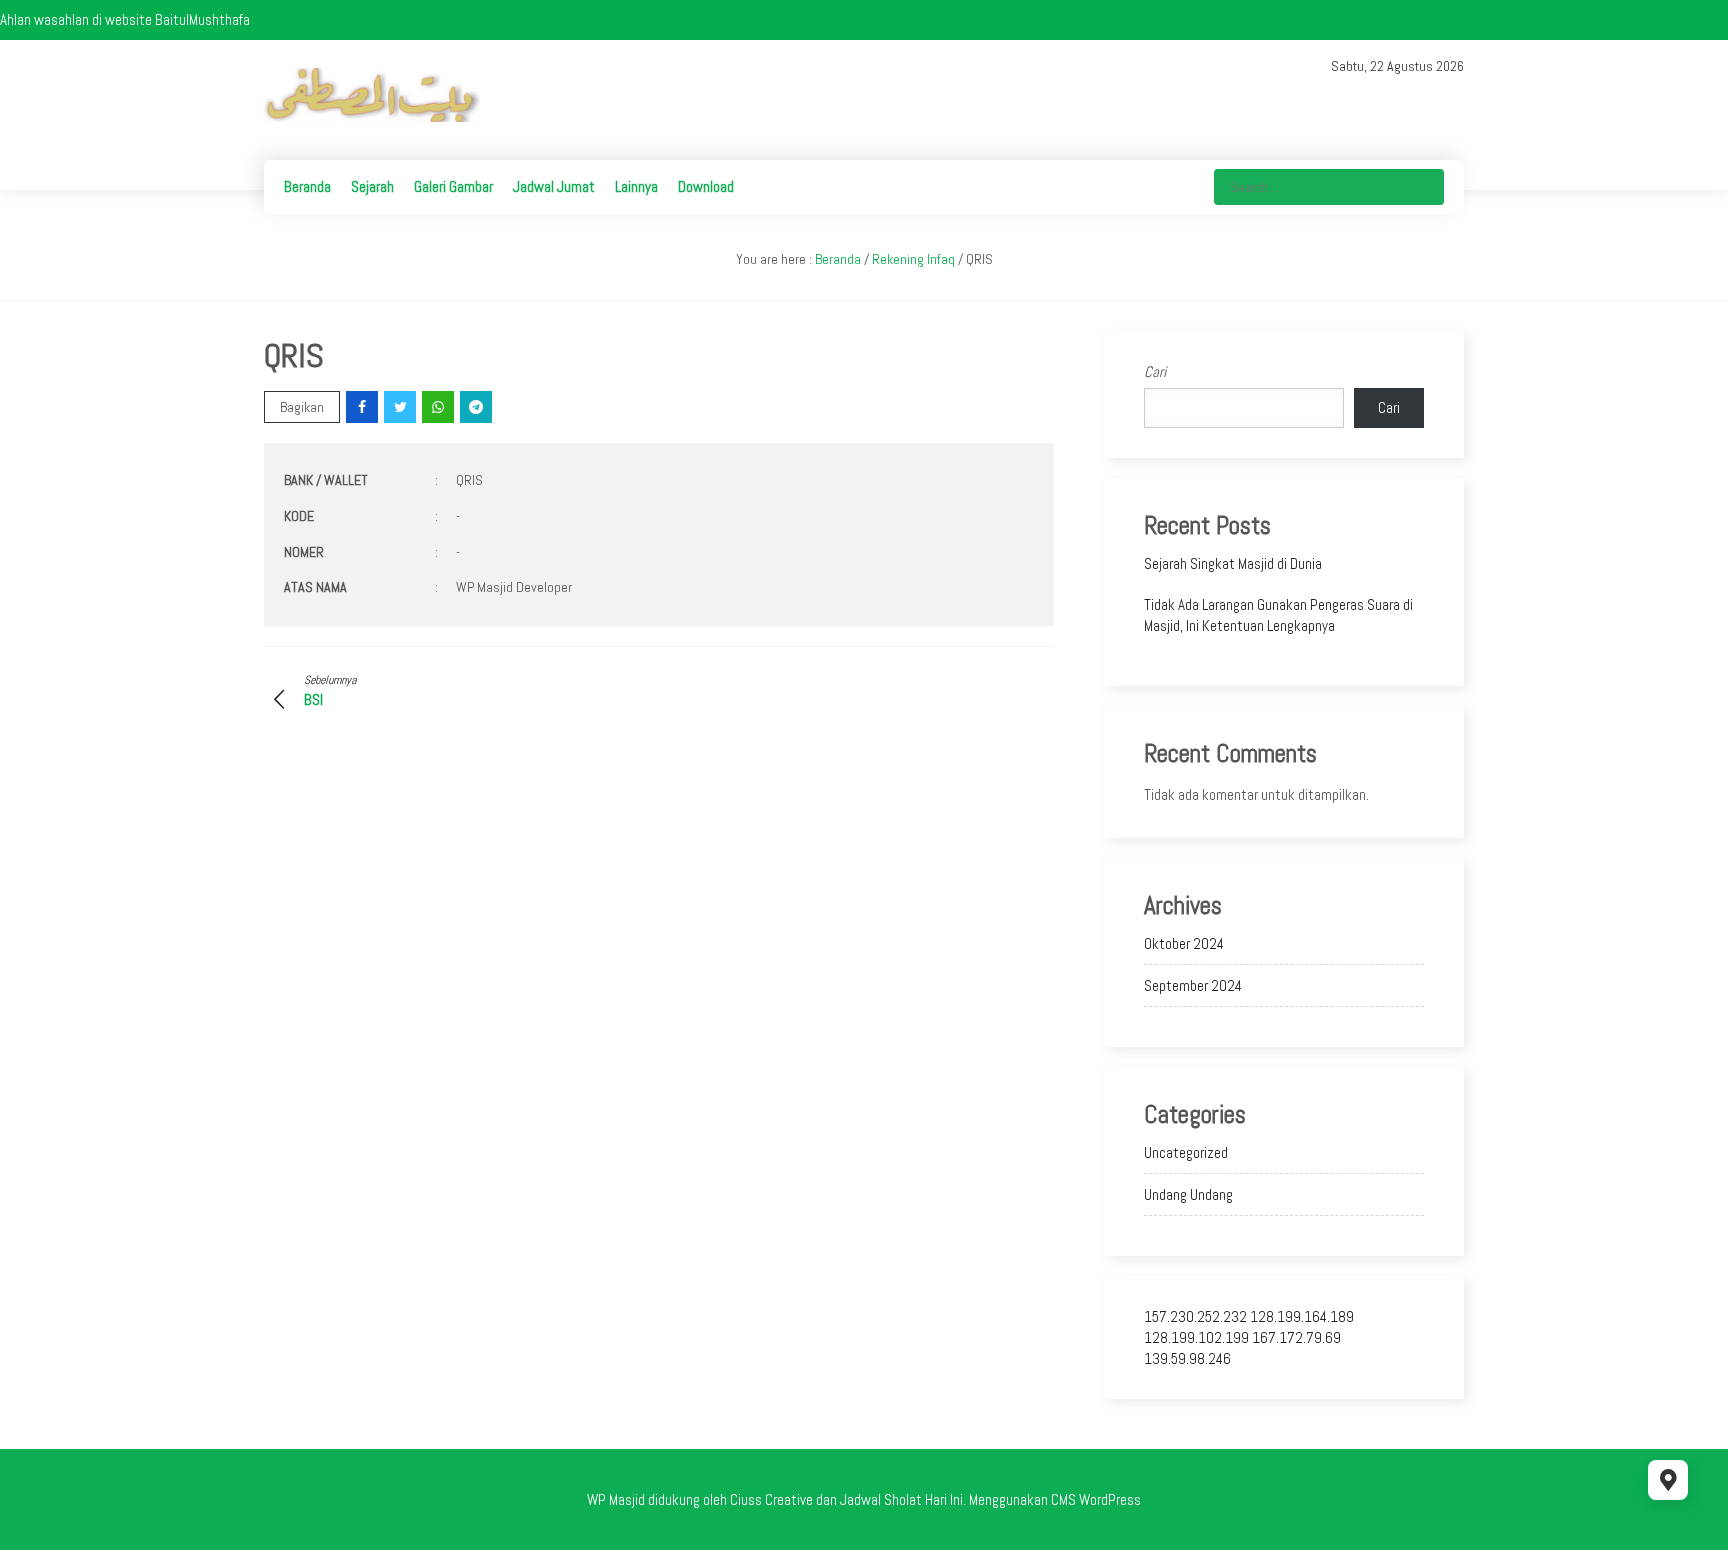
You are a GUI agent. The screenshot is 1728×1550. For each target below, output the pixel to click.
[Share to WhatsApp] (439, 407)
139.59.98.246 (1187, 1358)
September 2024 (1193, 985)
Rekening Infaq (913, 259)
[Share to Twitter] (401, 407)
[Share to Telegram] (477, 407)
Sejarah (372, 186)
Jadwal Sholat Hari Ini (901, 1499)
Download (706, 186)
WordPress (1110, 1499)
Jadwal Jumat (554, 186)
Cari (1155, 371)
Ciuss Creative (771, 1499)
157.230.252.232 (1195, 1316)
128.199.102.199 (1196, 1337)
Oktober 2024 (1184, 943)
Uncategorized (1186, 1152)
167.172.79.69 (1296, 1337)
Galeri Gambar (453, 186)
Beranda (307, 186)
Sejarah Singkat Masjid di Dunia (1233, 563)
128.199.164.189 (1302, 1316)
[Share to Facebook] (363, 407)
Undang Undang (1188, 1194)
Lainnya (636, 186)
